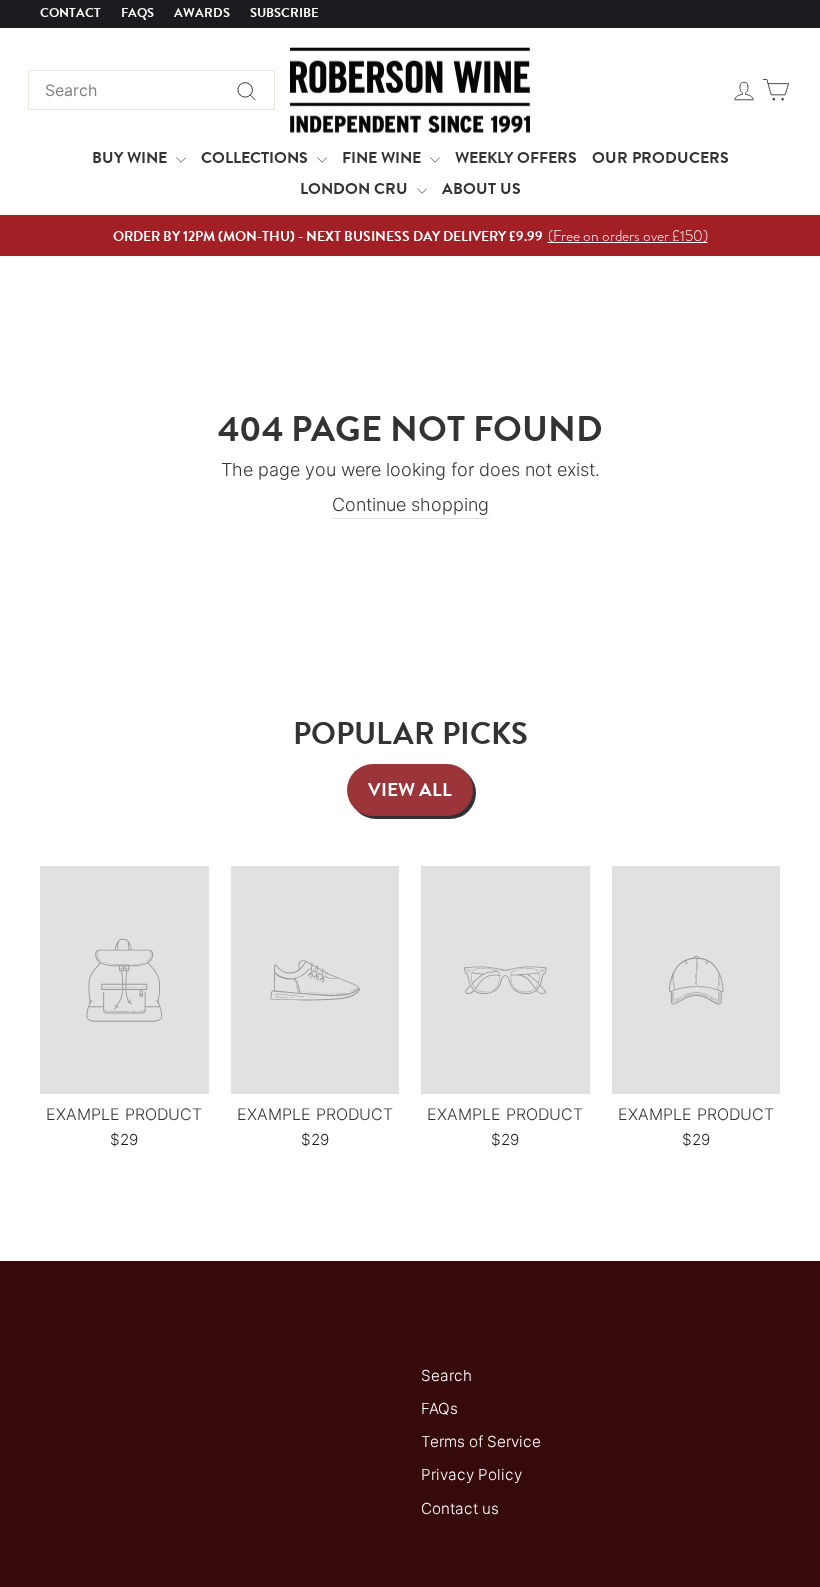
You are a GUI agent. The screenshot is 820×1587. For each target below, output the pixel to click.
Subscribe (284, 13)
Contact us (460, 1508)
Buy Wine (131, 158)
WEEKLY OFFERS (516, 158)
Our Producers (660, 158)
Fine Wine (383, 158)
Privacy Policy (471, 1474)
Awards (202, 13)
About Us (481, 189)
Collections (256, 158)
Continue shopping (410, 504)
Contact (70, 13)
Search (446, 1375)
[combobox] (151, 90)
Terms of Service (481, 1441)
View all (410, 789)
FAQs (137, 13)
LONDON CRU (356, 189)
